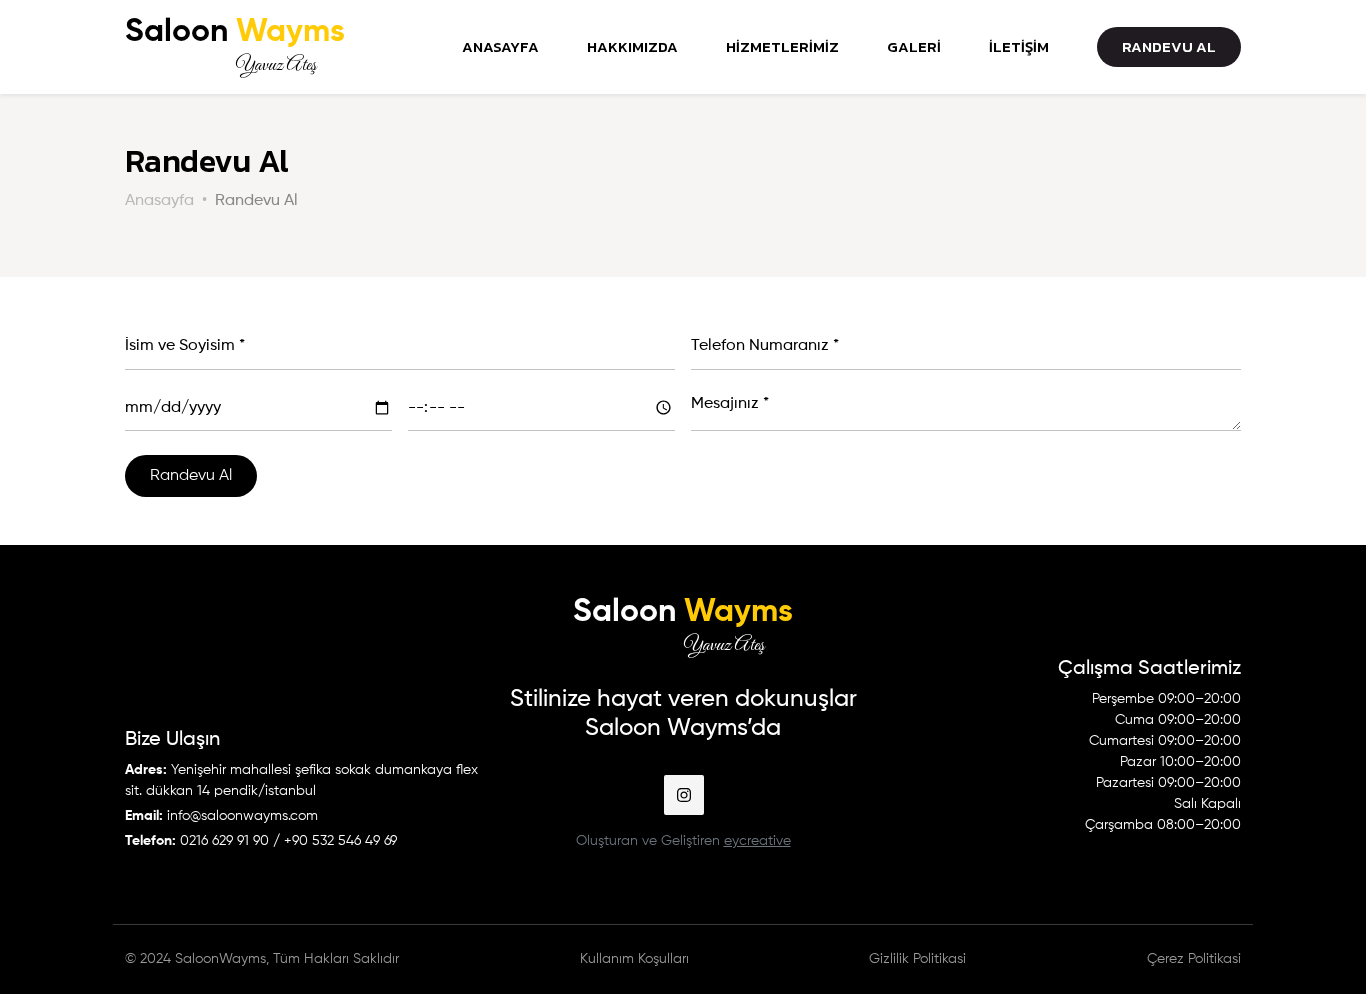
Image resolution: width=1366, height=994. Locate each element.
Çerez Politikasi (1194, 959)
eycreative (757, 841)
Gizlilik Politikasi (917, 959)
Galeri (914, 46)
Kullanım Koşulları (634, 959)
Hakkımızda (632, 46)
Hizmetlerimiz (782, 46)
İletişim (1019, 46)
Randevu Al (1169, 46)
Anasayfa (500, 46)
